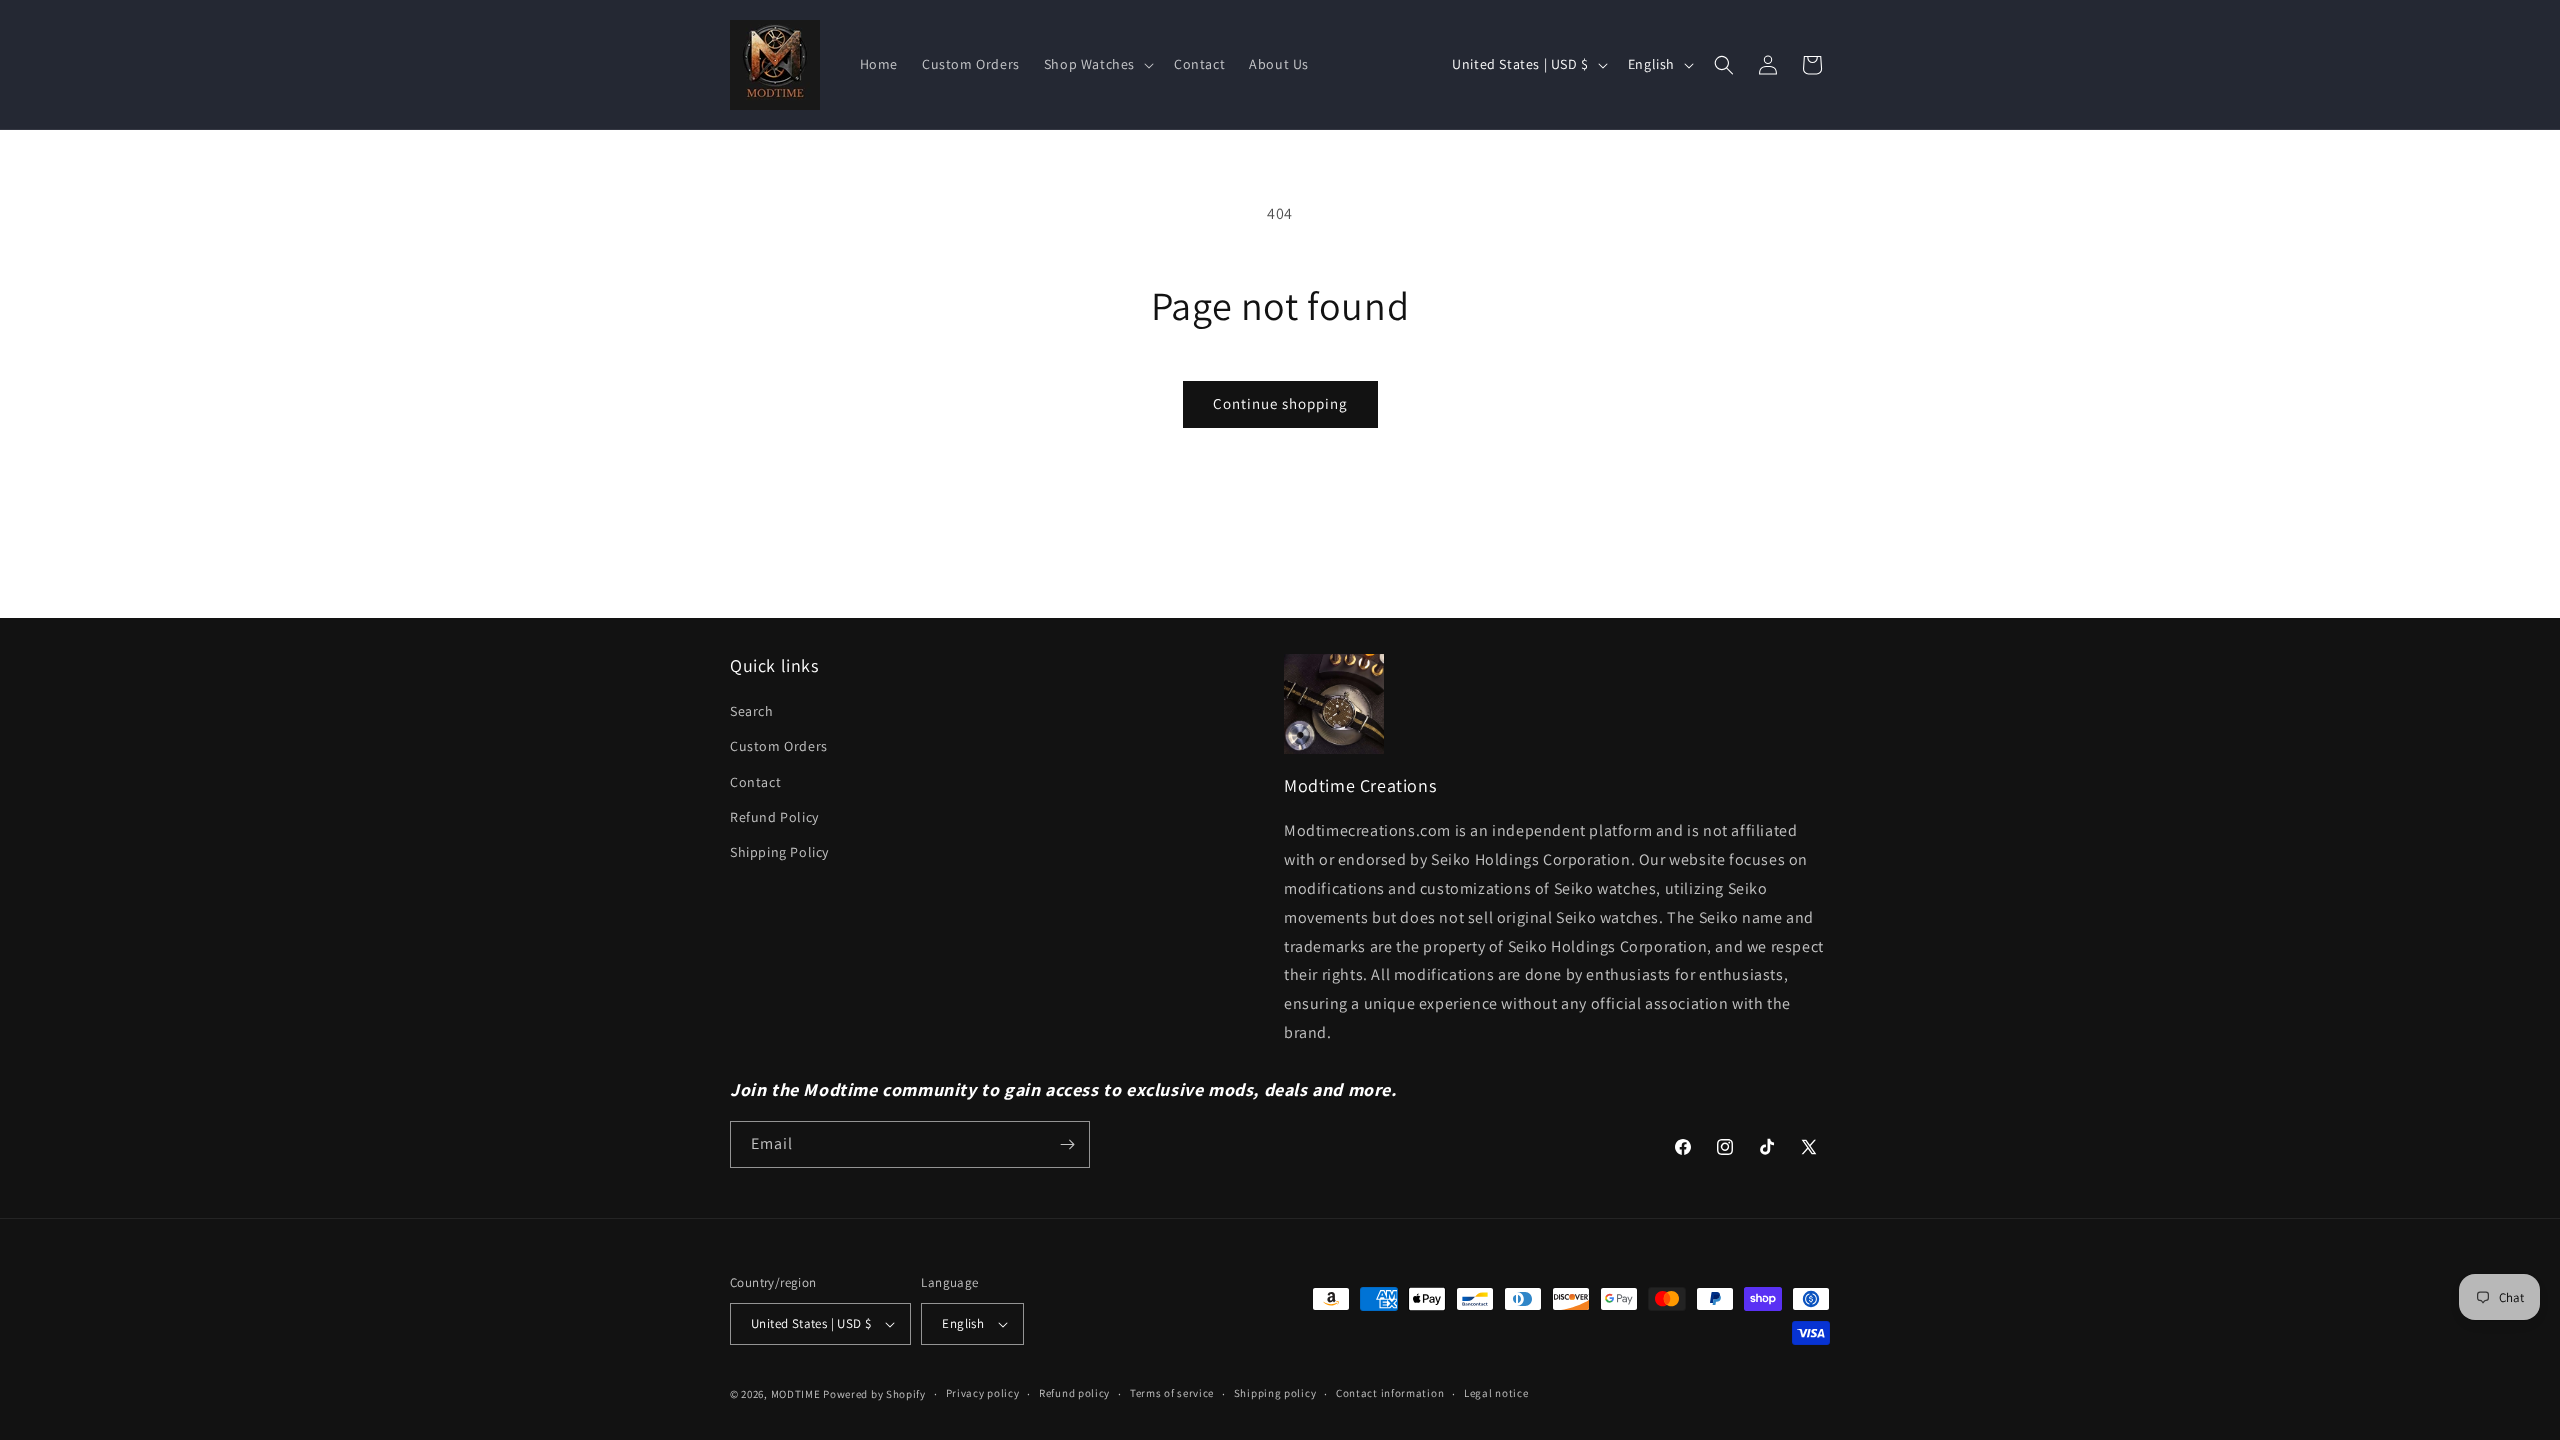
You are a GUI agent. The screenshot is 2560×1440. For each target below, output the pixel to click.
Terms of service (1172, 1393)
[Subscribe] (1067, 1144)
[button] (1097, 64)
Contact (755, 782)
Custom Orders (779, 746)
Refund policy (1074, 1393)
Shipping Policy (779, 852)
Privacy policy (983, 1393)
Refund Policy (774, 817)
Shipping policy (1275, 1393)
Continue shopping (1280, 403)
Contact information (1390, 1393)
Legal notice (1496, 1393)
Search (752, 711)
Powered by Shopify (874, 1394)
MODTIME (797, 1394)
